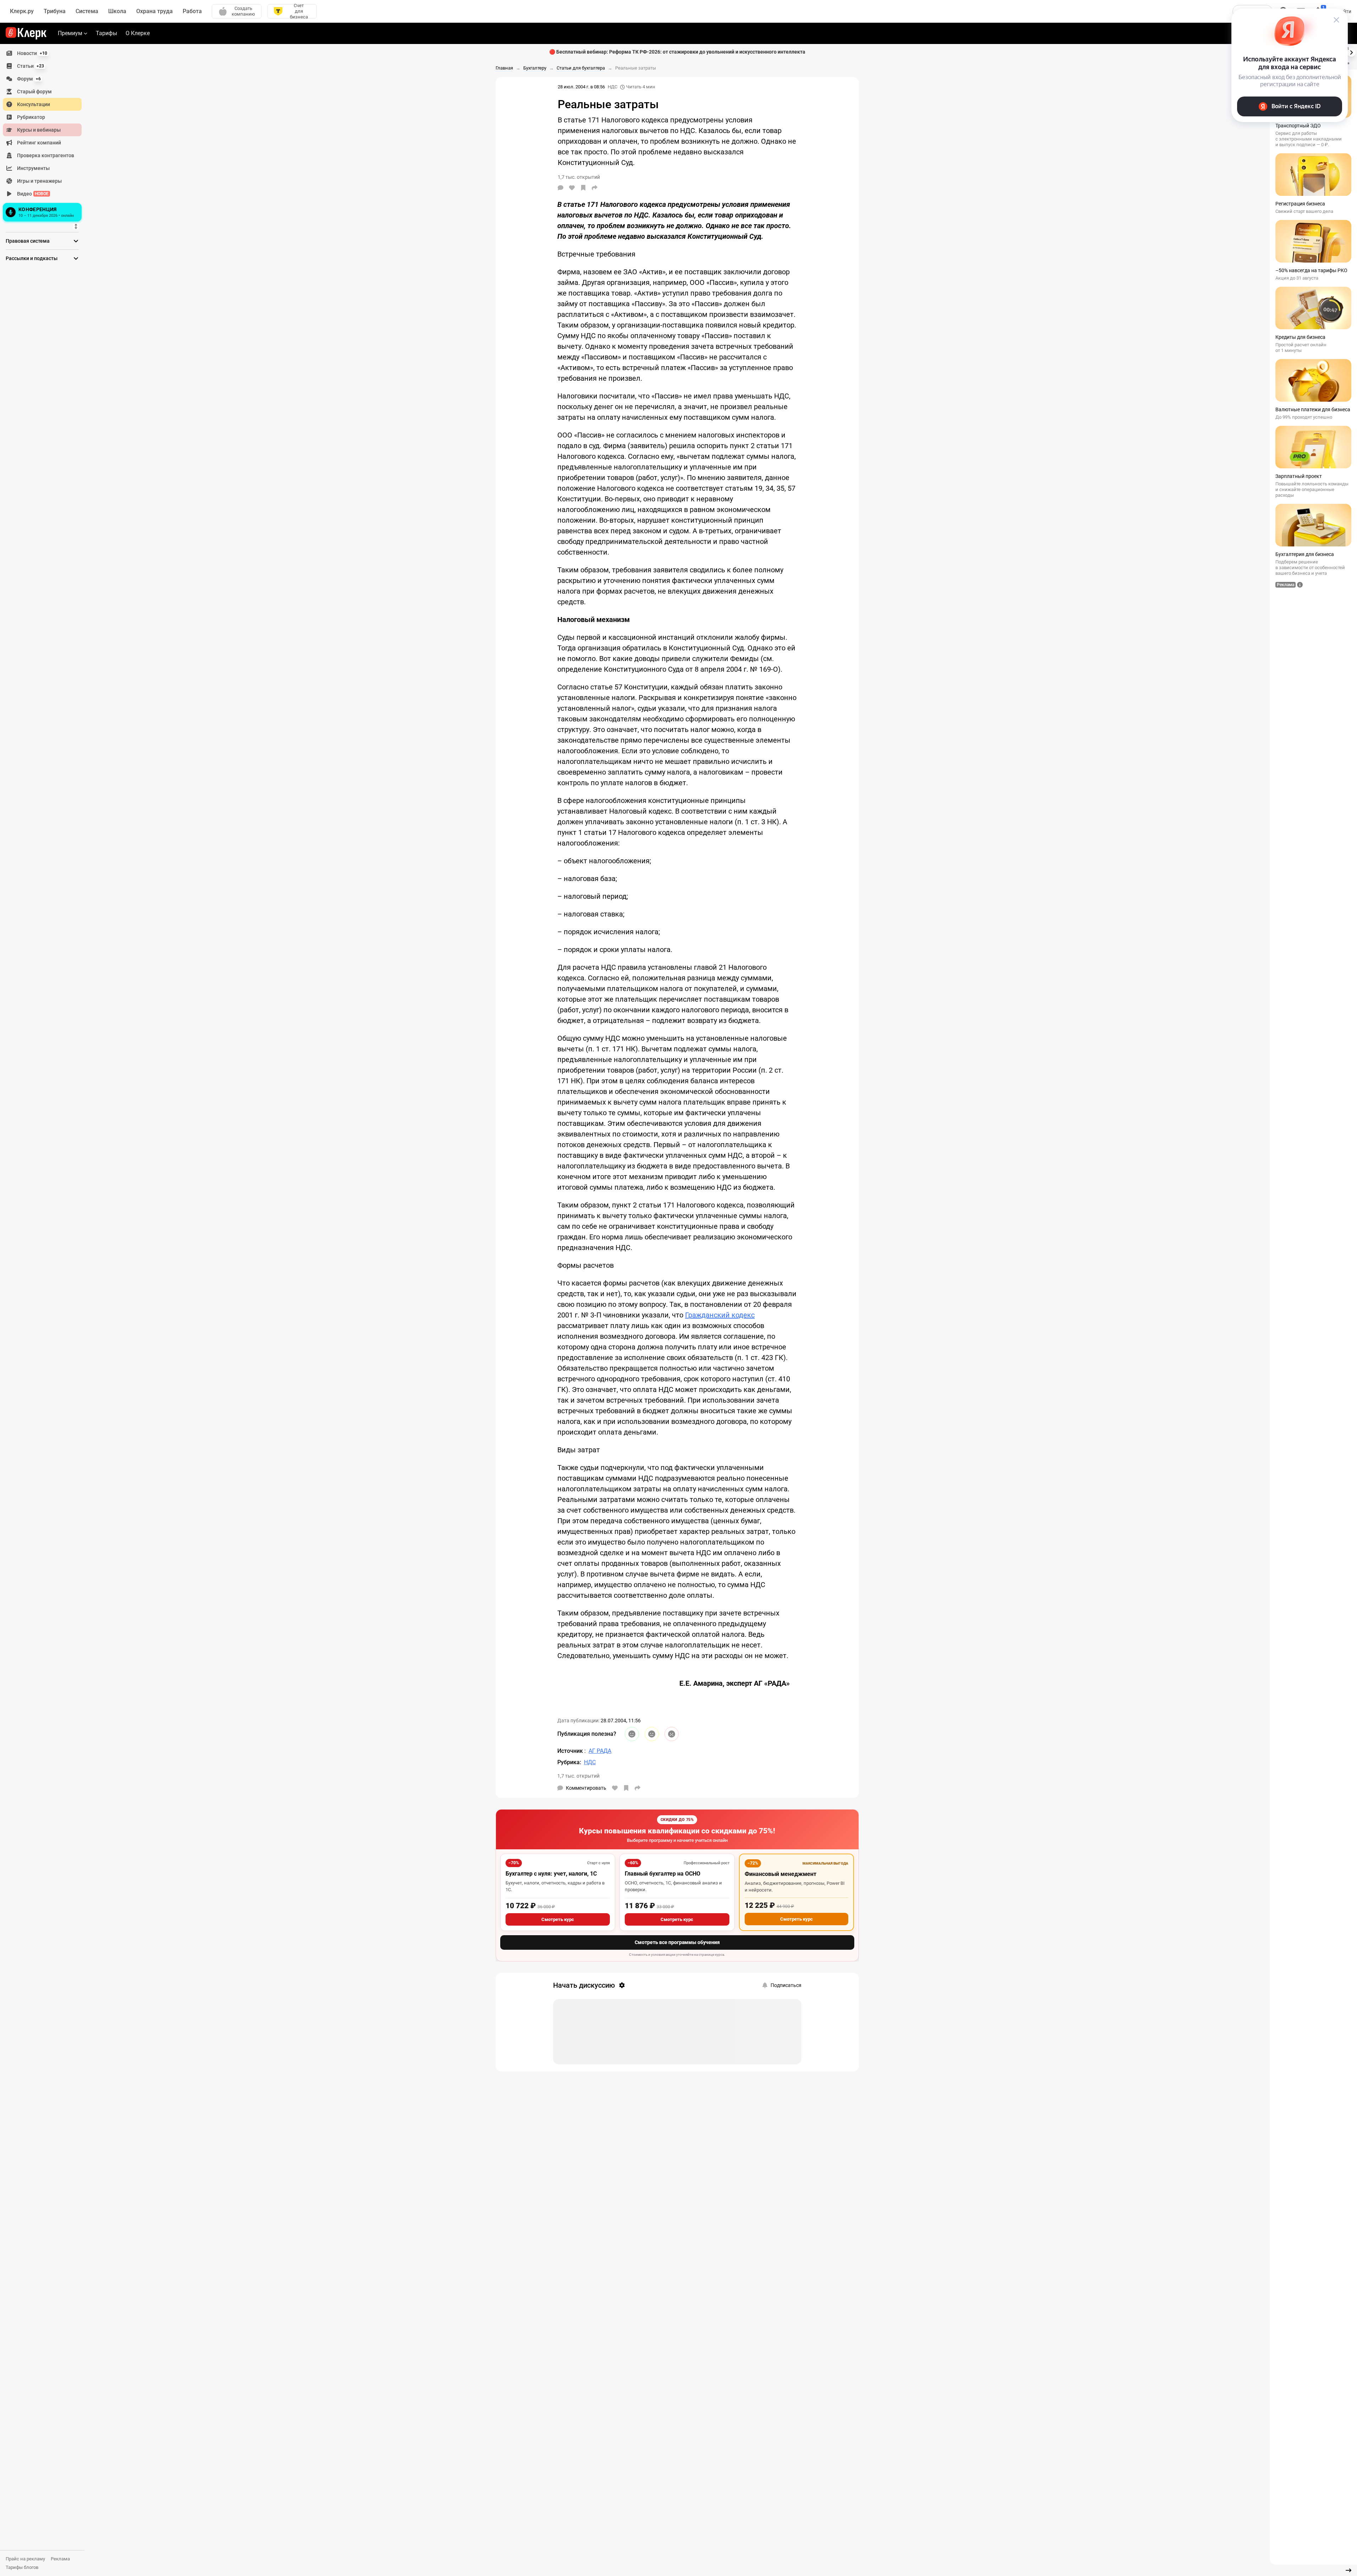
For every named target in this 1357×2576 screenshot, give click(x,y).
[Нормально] (652, 1734)
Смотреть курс (558, 1919)
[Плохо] (672, 1734)
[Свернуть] (1348, 2570)
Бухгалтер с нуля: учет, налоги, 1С (551, 1874)
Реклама (60, 2559)
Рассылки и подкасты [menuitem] (32, 258)
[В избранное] (583, 188)
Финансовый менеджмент (780, 1874)
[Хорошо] (632, 1734)
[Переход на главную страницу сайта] (26, 33)
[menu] (45, 135)
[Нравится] (572, 188)
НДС (613, 87)
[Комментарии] (561, 188)
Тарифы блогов (22, 2567)
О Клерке (138, 33)
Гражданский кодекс (720, 1315)
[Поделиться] (595, 188)
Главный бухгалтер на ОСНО (663, 1874)
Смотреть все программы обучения (677, 1942)
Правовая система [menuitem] (28, 241)
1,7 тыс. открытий (578, 1776)
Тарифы (106, 33)
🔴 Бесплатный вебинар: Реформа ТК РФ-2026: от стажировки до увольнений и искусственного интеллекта (677, 52)
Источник (571, 1751)
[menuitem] (42, 53)
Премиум (70, 33)
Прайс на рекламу (25, 2559)
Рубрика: (569, 1762)
